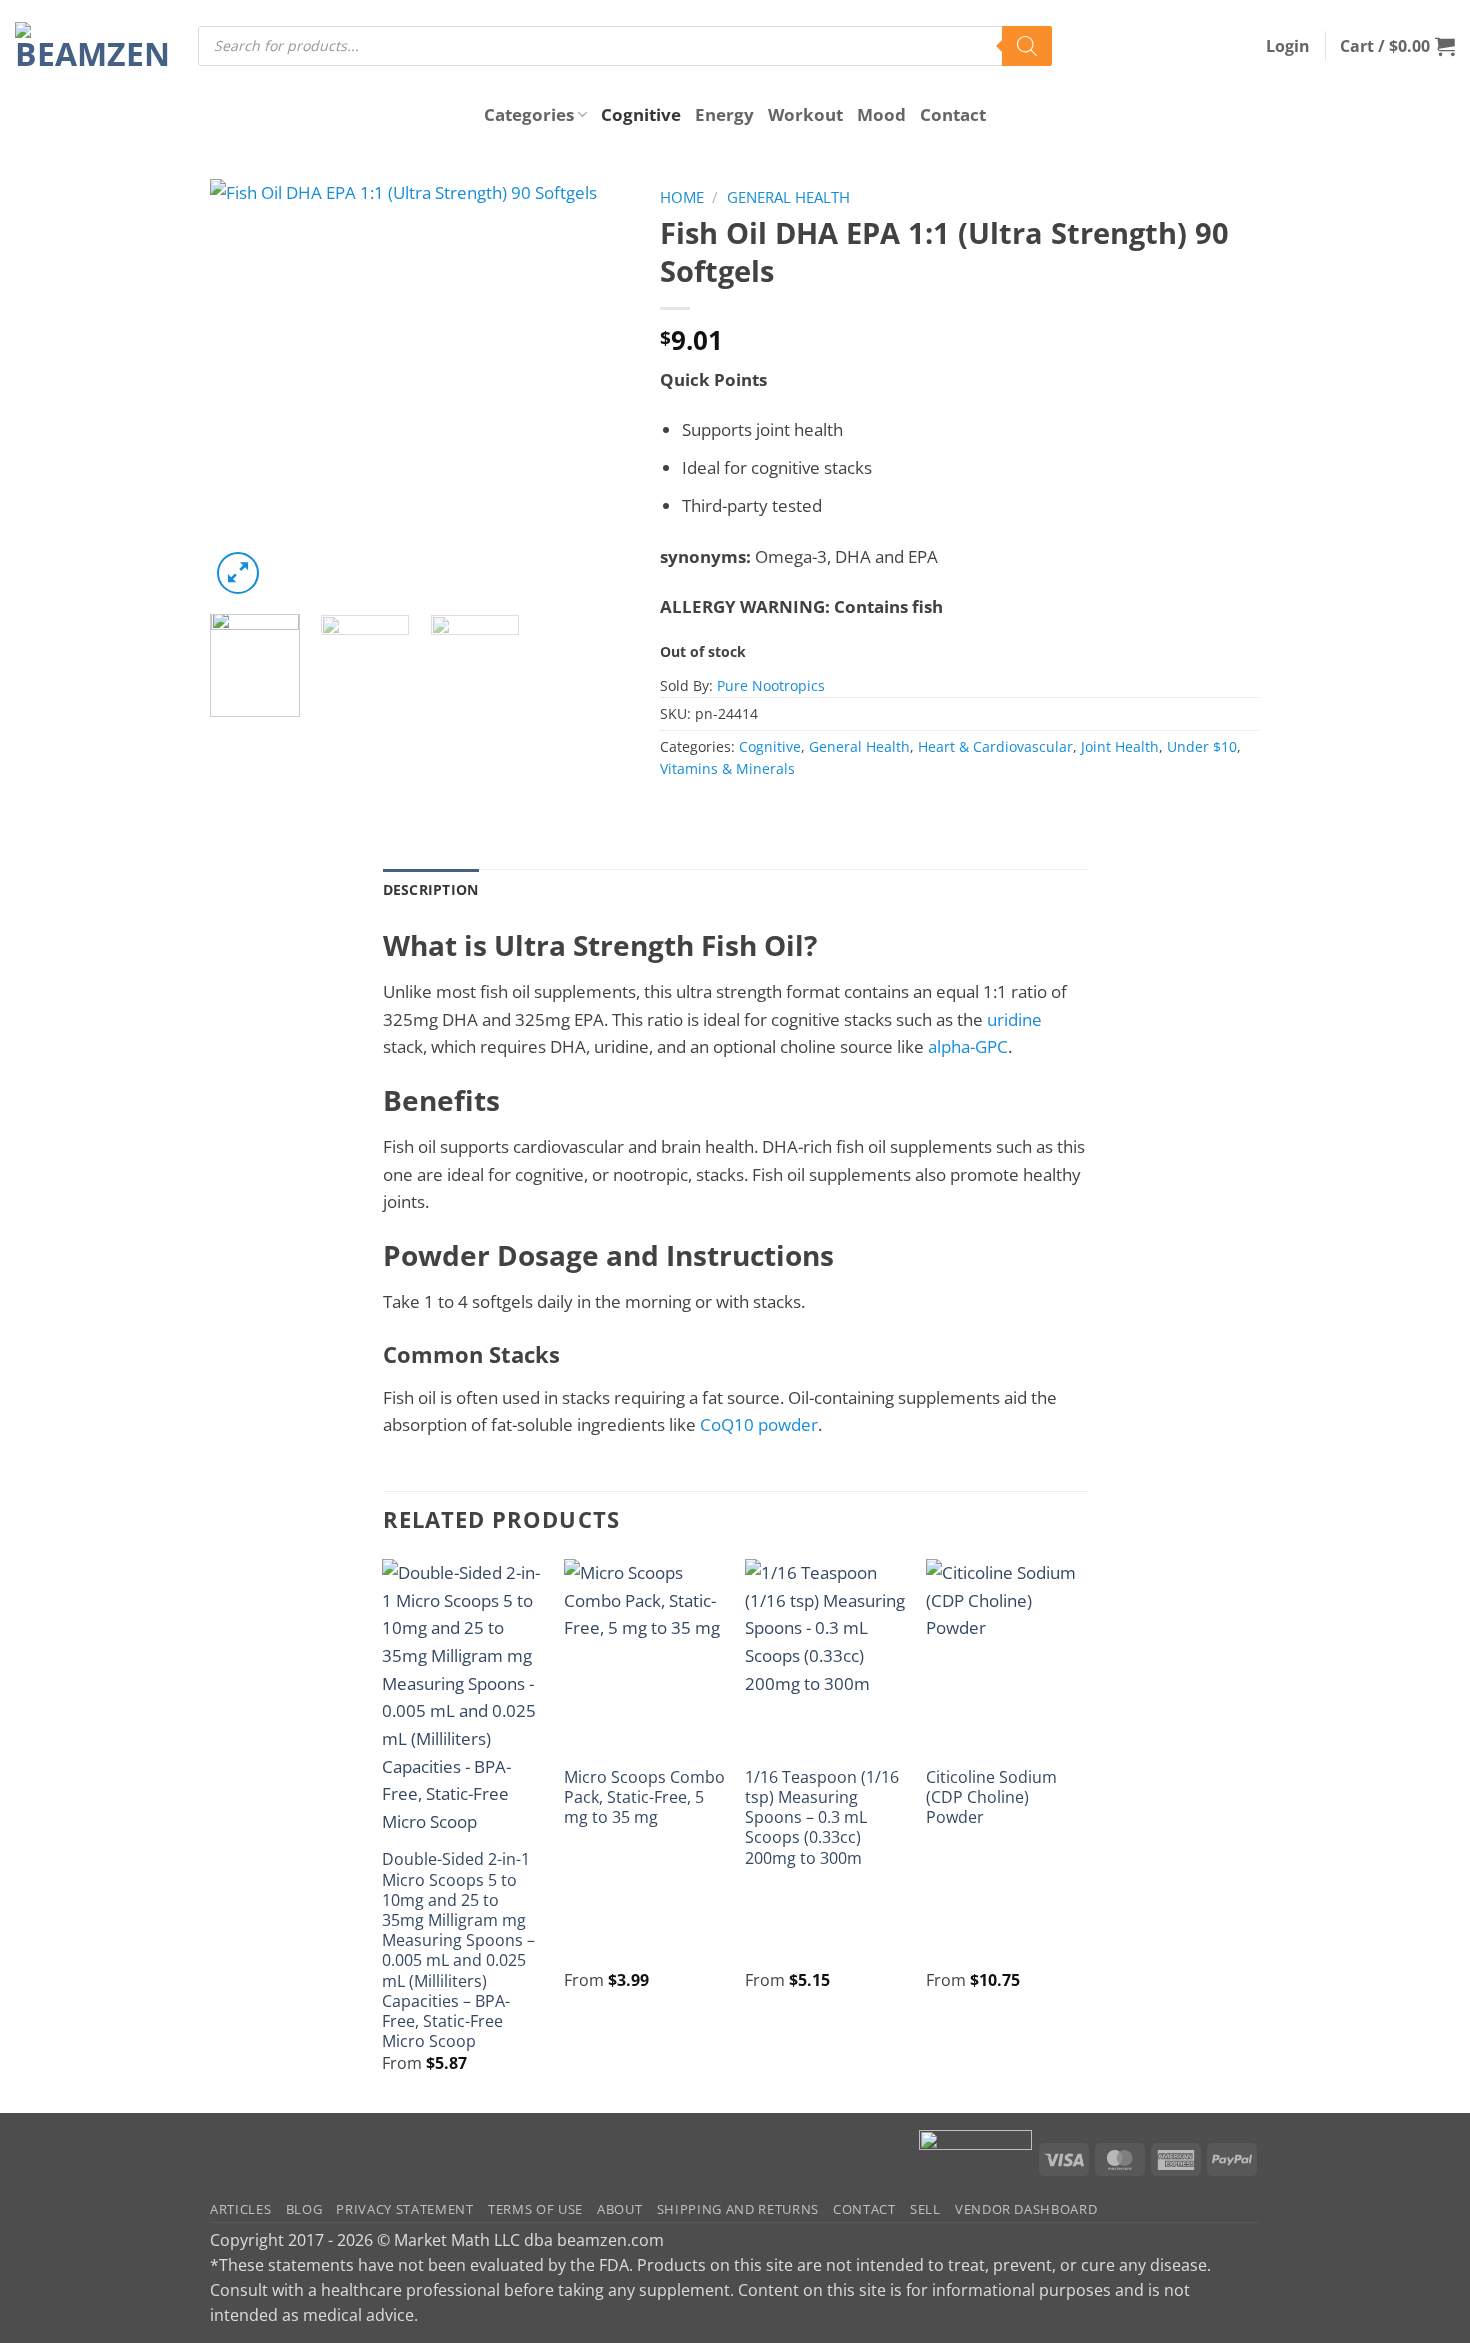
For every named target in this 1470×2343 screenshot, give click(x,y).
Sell (925, 2209)
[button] (1288, 46)
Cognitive (641, 114)
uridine (1014, 1019)
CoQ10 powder (759, 1424)
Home (682, 197)
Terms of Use (535, 2209)
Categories (529, 114)
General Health (788, 197)
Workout (805, 114)
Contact (953, 114)
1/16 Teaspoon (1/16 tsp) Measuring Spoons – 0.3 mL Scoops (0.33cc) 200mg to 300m (822, 1817)
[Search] (1027, 46)
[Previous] (244, 389)
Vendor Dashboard (1026, 2209)
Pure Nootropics (771, 685)
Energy (724, 114)
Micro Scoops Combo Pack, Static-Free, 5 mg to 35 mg (644, 1797)
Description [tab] (431, 889)
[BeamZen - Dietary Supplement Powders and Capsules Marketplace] (91, 46)
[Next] (596, 389)
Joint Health (1120, 746)
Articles (240, 2209)
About (619, 2209)
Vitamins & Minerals (727, 768)
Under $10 (1202, 746)
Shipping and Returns (738, 2209)
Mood (881, 114)
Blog (304, 2209)
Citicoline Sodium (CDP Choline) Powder (991, 1797)
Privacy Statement (404, 2209)
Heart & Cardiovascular (995, 746)
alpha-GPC (968, 1046)
